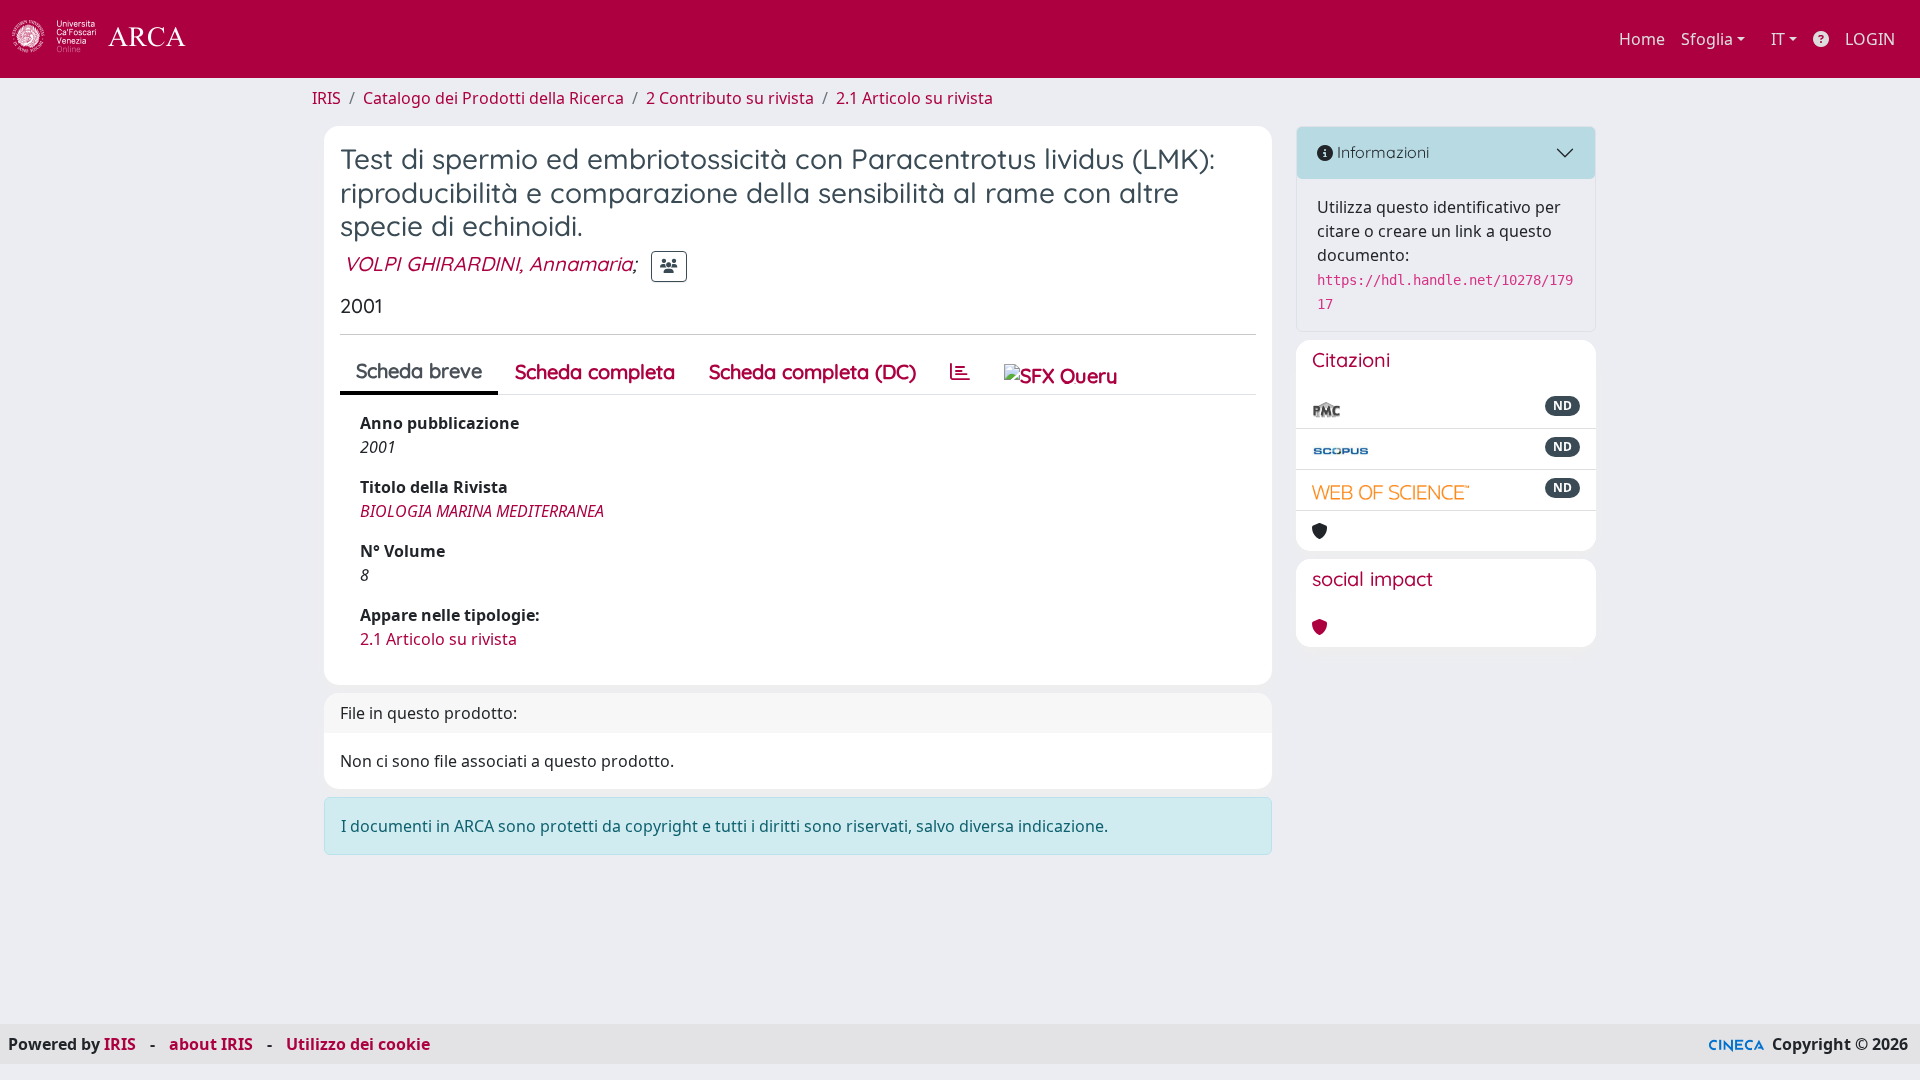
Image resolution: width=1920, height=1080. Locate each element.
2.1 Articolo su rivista (914, 98)
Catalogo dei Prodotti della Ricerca (493, 98)
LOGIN (1870, 39)
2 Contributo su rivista (730, 98)
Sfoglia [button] (1707, 39)
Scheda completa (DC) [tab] (812, 371)
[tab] (960, 372)
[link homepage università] (240, 39)
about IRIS (211, 1044)
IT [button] (1778, 39)
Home (1642, 39)
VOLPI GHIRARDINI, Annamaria (488, 263)
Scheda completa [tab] (595, 371)
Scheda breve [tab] (419, 370)
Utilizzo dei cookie (358, 1044)
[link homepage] (110, 39)
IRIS (326, 98)
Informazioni (1381, 152)
